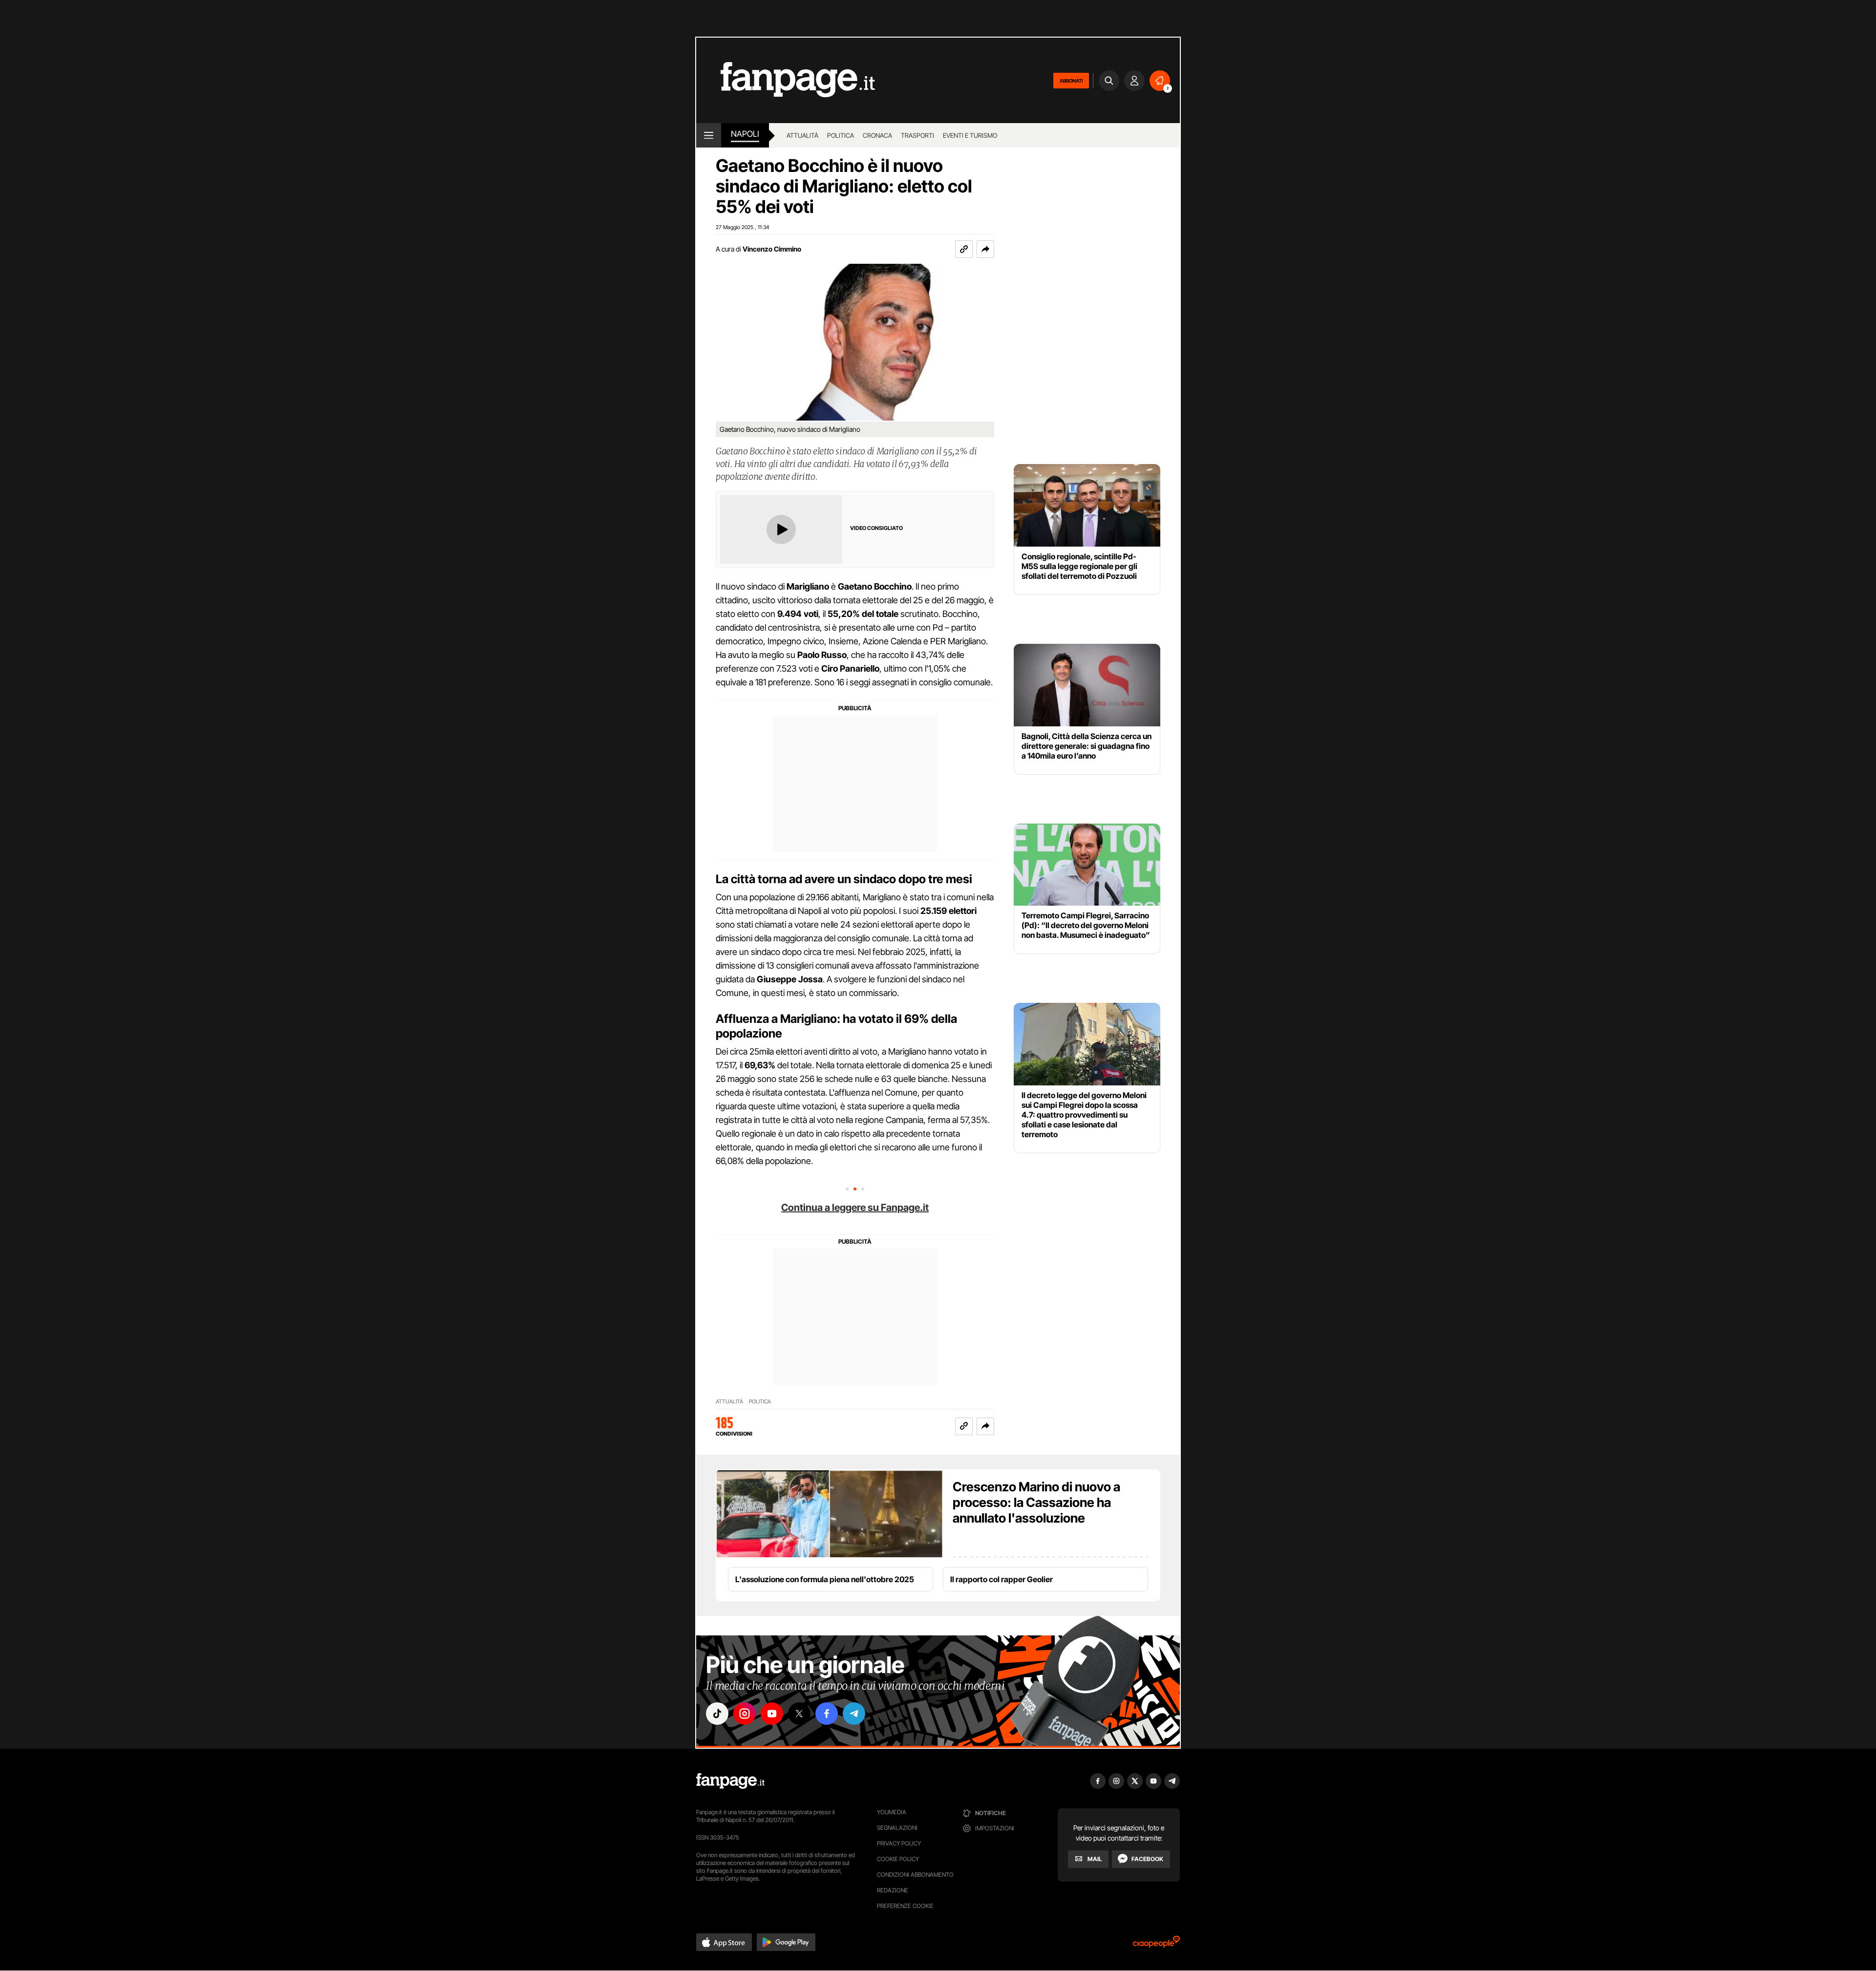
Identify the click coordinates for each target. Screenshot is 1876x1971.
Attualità (802, 135)
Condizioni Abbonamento (915, 1875)
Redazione (893, 1890)
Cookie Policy (898, 1859)
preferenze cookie (905, 1906)
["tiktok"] (717, 1714)
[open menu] (709, 135)
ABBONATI (1071, 81)
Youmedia (892, 1812)
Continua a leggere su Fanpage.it (855, 1208)
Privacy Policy (899, 1843)
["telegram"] (854, 1714)
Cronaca (877, 135)
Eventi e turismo (970, 135)
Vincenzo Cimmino (772, 249)
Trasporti (917, 135)
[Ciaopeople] (1156, 1945)
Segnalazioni (897, 1828)
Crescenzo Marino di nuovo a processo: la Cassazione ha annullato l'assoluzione (1036, 1502)
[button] (985, 249)
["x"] (799, 1714)
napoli (745, 134)
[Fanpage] (730, 1781)
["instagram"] (745, 1714)
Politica (841, 135)
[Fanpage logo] (786, 80)
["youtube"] (772, 1714)
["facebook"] (827, 1714)
